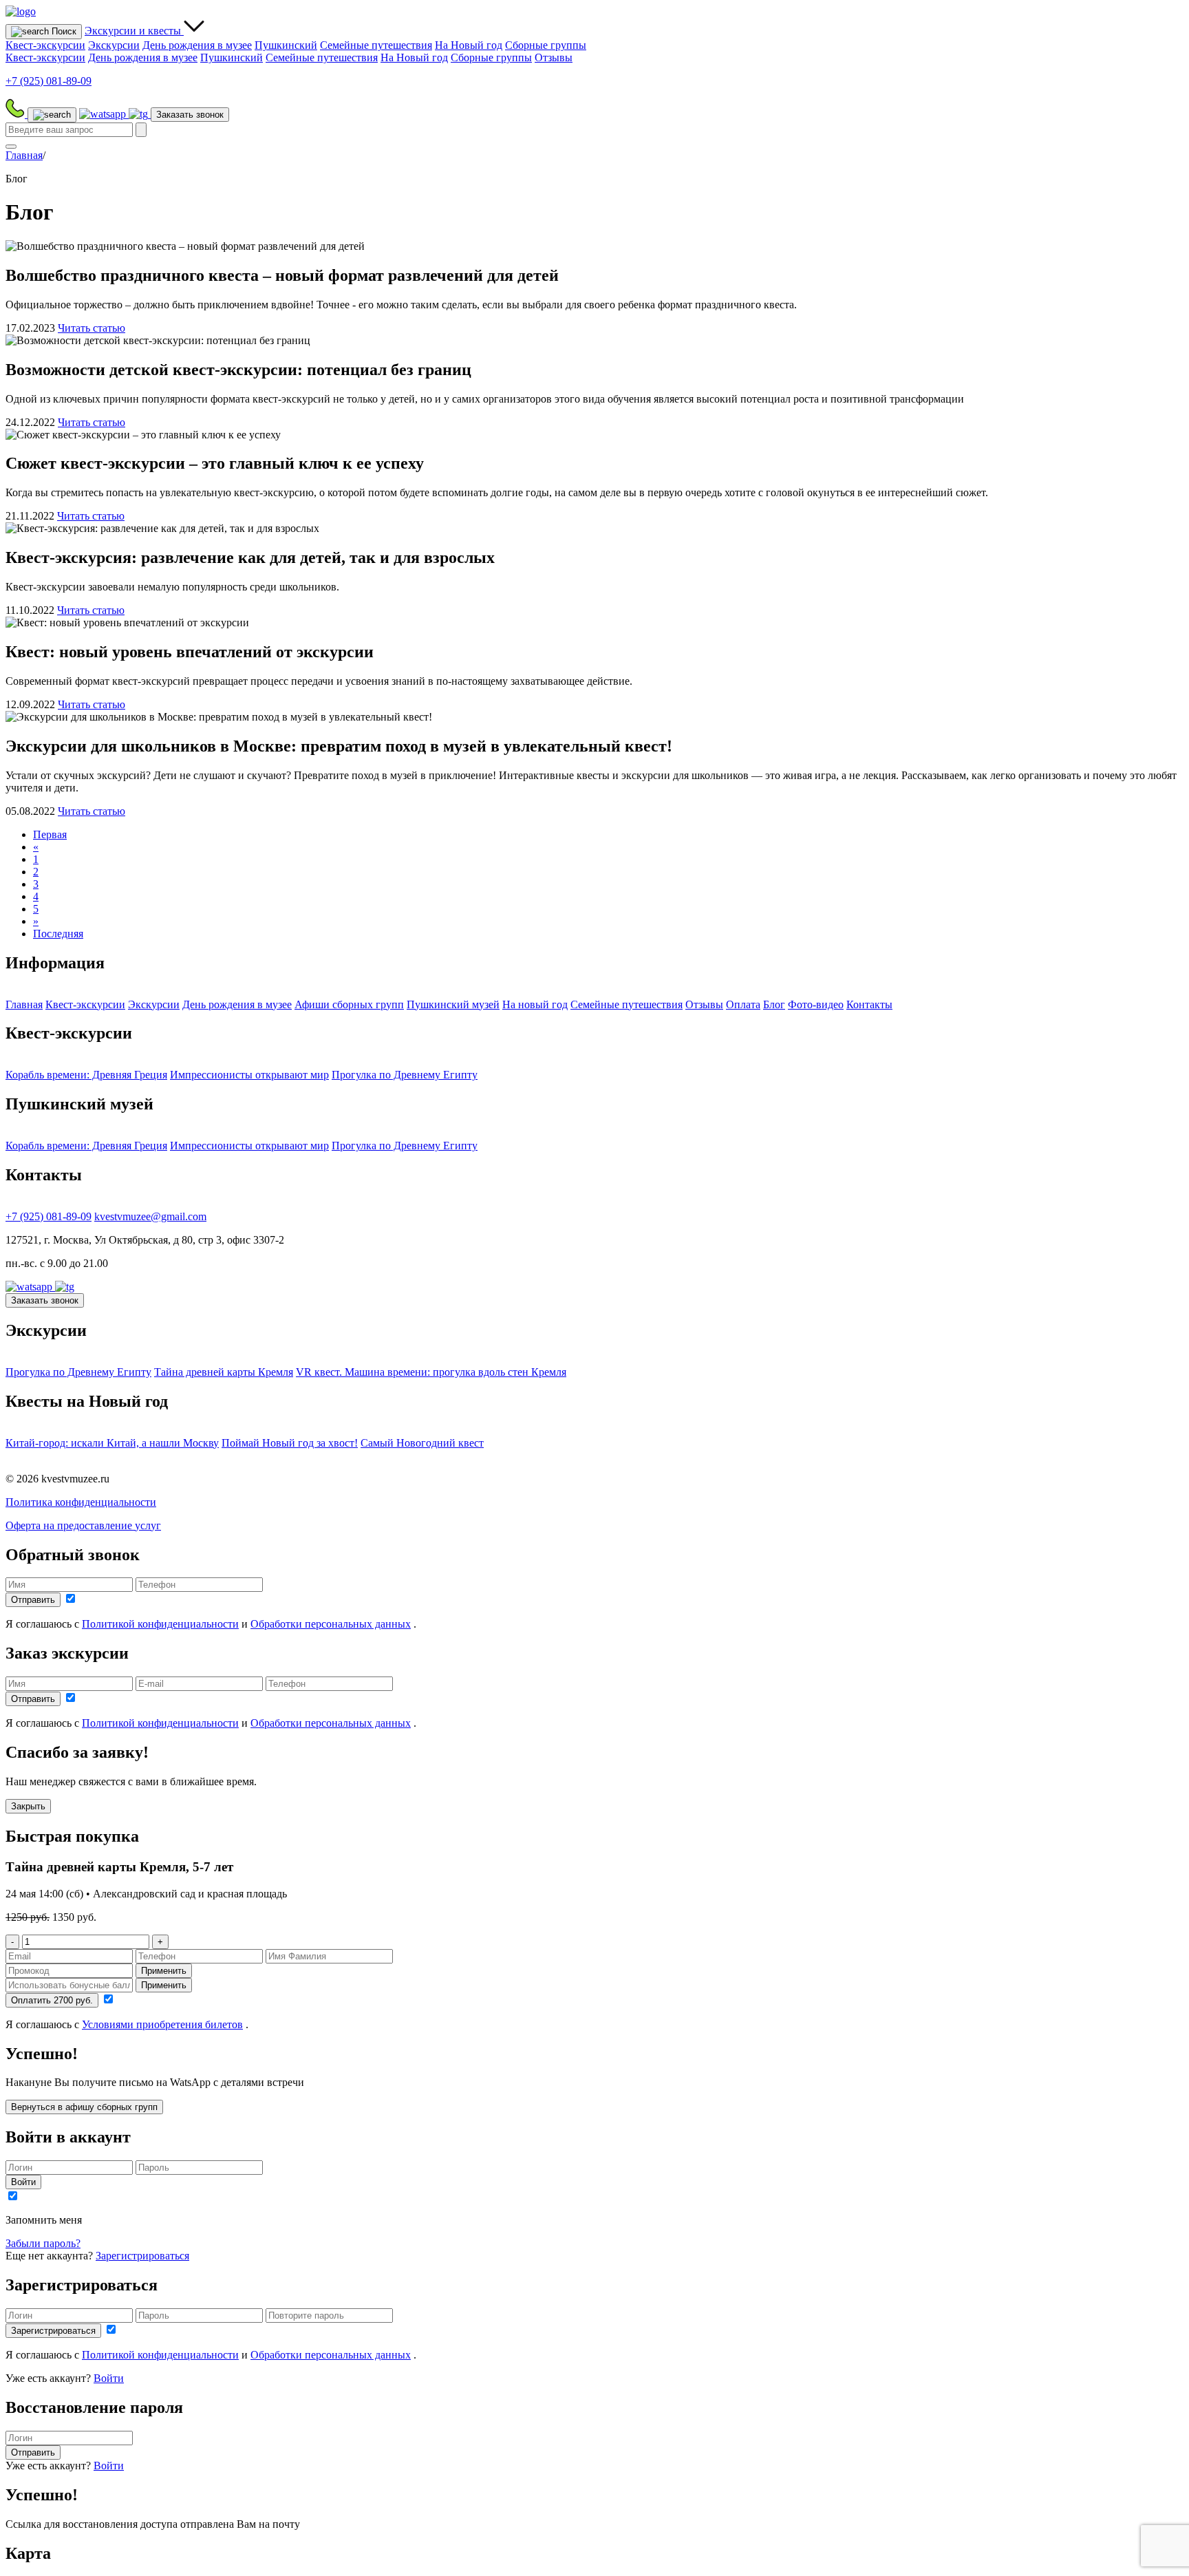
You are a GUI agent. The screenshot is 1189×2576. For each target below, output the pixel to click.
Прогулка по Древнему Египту (405, 1075)
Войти (23, 2182)
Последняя (58, 934)
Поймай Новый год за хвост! (290, 1443)
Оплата (743, 1004)
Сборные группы (546, 45)
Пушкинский (286, 45)
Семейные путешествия (376, 45)
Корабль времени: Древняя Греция (86, 1075)
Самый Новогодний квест (422, 1443)
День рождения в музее (197, 45)
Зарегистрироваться (142, 2256)
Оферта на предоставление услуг (83, 1525)
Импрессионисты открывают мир (249, 1075)
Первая (50, 834)
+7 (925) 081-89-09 (49, 1216)
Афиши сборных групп (349, 1004)
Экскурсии (133, 31)
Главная (24, 155)
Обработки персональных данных (331, 1624)
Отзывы (554, 57)
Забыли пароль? (43, 2243)
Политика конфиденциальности (81, 1502)
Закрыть (28, 1806)
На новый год (535, 1004)
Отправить (33, 1600)
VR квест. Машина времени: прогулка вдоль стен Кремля (431, 1372)
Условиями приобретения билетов (162, 2024)
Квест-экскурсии (45, 45)
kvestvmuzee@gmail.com (150, 1216)
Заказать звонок (190, 115)
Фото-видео (816, 1004)
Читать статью (92, 328)
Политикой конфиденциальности (160, 1624)
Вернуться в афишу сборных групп (84, 2107)
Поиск (63, 31)
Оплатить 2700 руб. (52, 2000)
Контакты (869, 1004)
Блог (774, 1004)
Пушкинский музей (453, 1004)
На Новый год (469, 45)
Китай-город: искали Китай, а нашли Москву (112, 1443)
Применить (164, 1971)
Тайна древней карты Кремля (224, 1372)
